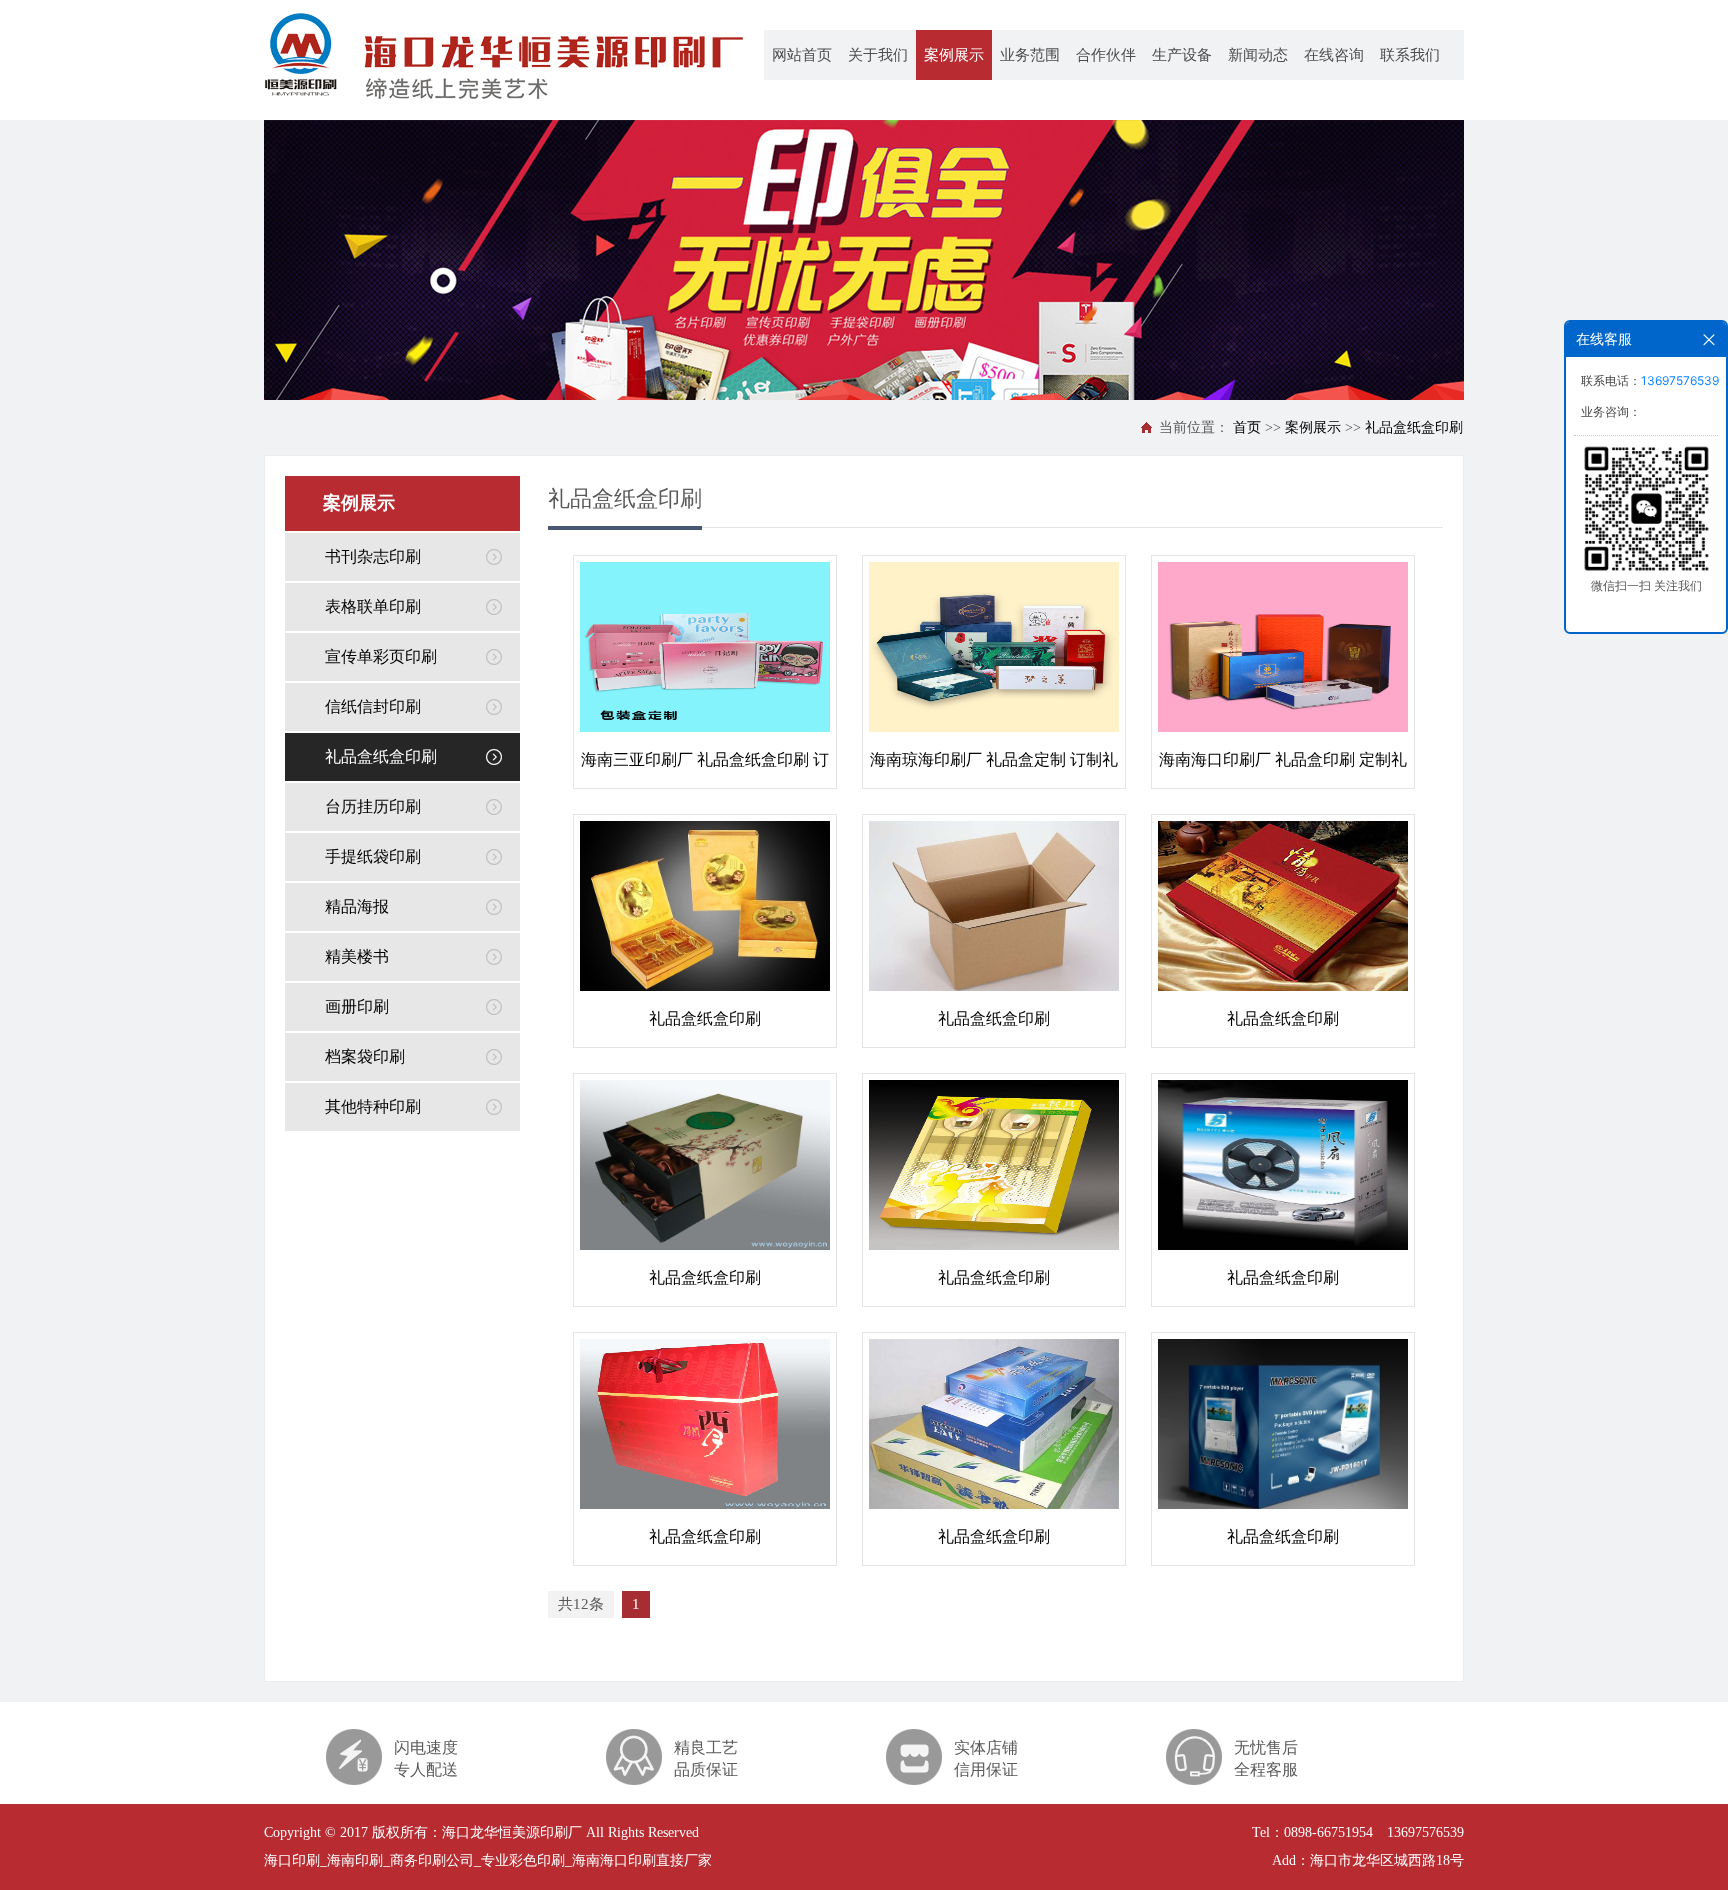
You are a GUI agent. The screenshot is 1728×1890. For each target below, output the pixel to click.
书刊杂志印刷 (373, 556)
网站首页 (802, 55)
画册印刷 (357, 1006)
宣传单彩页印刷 (381, 656)
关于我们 (878, 55)
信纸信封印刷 (373, 706)
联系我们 (1410, 55)
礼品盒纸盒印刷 (1414, 427)
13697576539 (1680, 380)
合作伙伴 (1106, 55)
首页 (1247, 427)
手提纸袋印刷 (373, 856)
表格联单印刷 (373, 606)
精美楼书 (357, 956)
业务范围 (1030, 55)
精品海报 (357, 906)
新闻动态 (1258, 55)
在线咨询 (1334, 55)
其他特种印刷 (373, 1106)
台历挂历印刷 (373, 806)
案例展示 (954, 55)
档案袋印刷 (365, 1056)
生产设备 (1182, 55)
